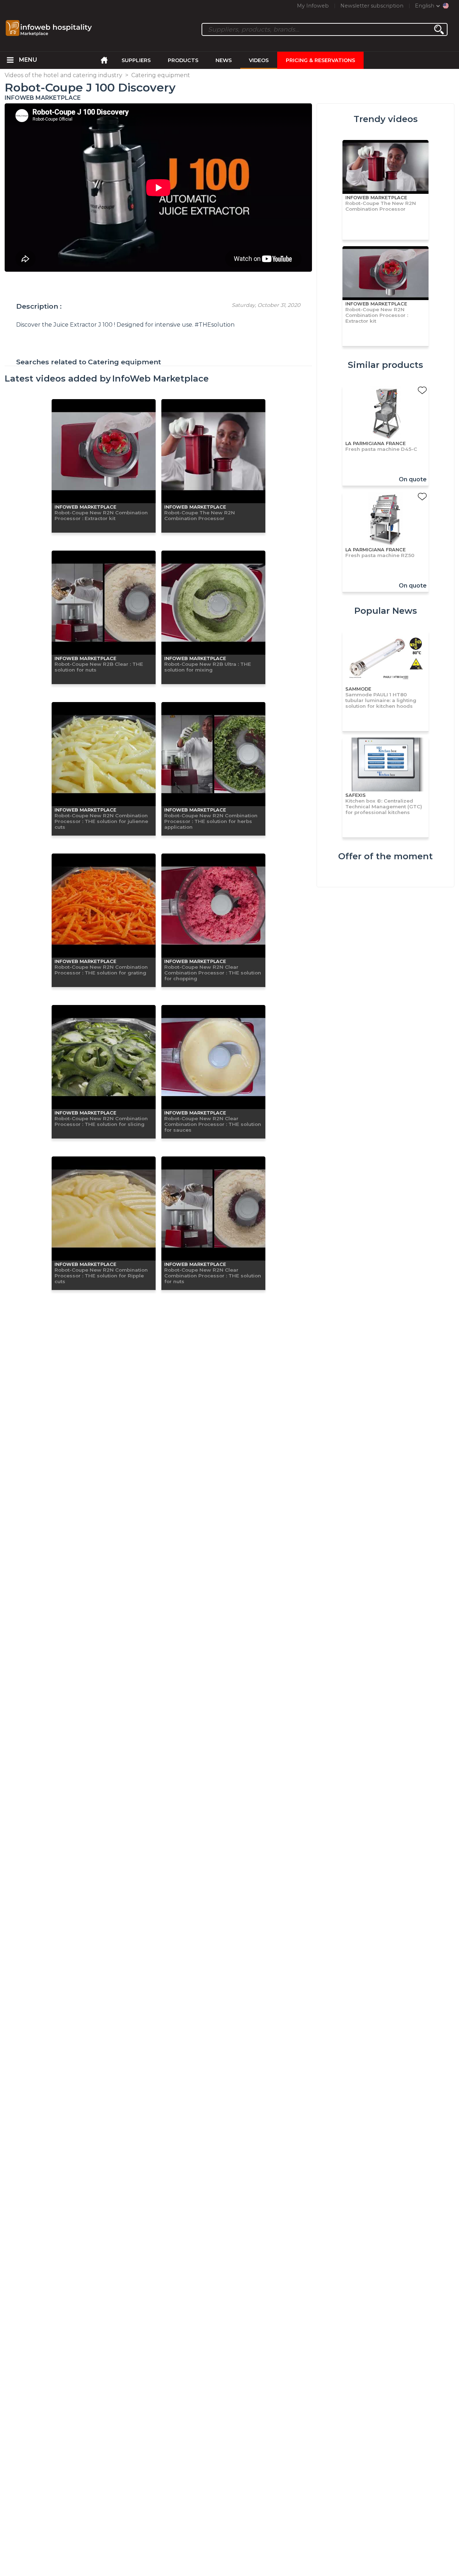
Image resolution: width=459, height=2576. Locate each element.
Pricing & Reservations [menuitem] (320, 60)
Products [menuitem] (183, 60)
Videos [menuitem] (259, 60)
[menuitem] (10, 60)
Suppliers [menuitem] (136, 60)
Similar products (385, 365)
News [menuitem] (224, 60)
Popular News (386, 611)
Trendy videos (386, 119)
